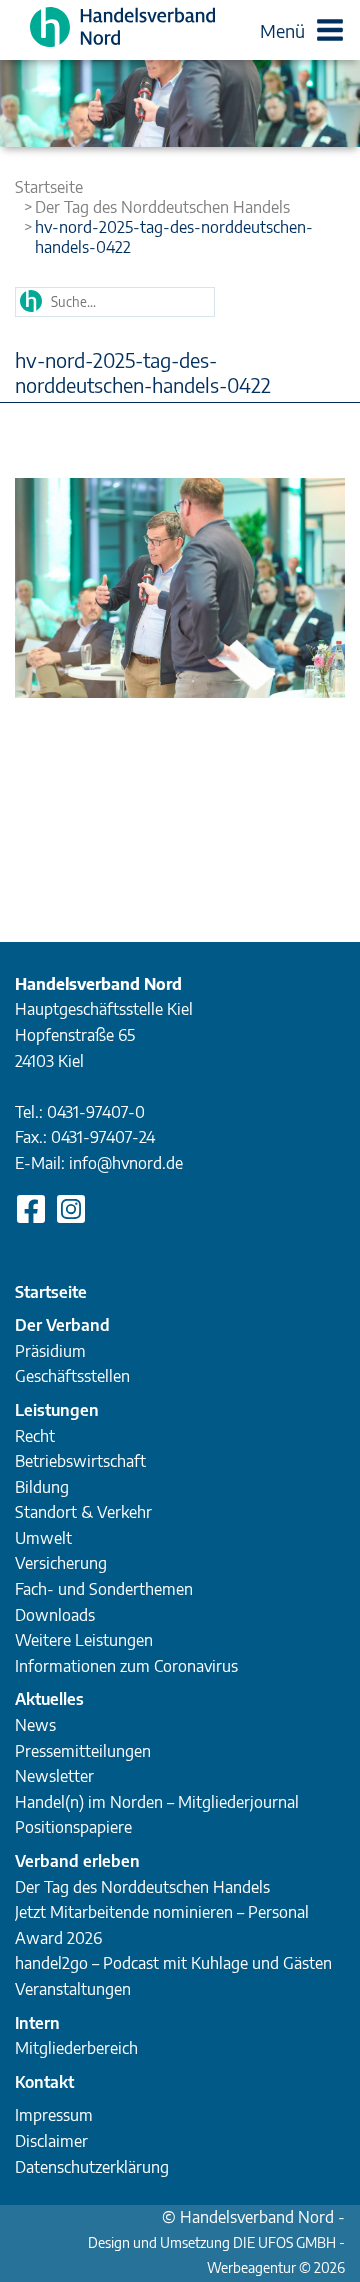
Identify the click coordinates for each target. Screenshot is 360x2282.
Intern (37, 2023)
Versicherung (61, 1563)
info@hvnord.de (126, 1163)
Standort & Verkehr (83, 1512)
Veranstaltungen (73, 1989)
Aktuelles (49, 1699)
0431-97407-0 (96, 1112)
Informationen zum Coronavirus (126, 1666)
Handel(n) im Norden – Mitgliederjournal (157, 1802)
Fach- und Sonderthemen (104, 1589)
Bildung (42, 1487)
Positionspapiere (73, 1827)
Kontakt (44, 2082)
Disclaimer (51, 2141)
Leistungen (57, 1410)
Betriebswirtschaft (80, 1461)
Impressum (54, 2115)
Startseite (49, 187)
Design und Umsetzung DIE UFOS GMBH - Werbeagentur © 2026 (216, 2244)
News (35, 1725)
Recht (35, 1436)
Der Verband (62, 1325)
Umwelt (43, 1538)
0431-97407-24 (103, 1137)
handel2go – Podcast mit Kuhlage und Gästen (173, 1963)
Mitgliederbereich (76, 2048)
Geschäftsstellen (72, 1376)
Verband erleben (77, 1861)
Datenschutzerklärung (92, 2167)
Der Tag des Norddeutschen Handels (162, 207)
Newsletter (54, 1776)
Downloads (55, 1615)
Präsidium (50, 1351)
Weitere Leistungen (84, 1640)
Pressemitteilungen (83, 1751)
